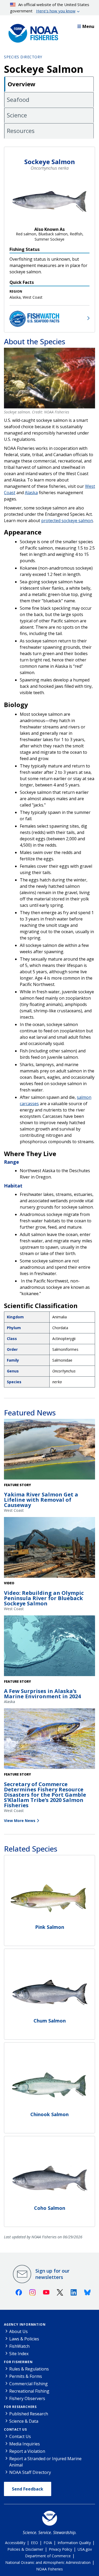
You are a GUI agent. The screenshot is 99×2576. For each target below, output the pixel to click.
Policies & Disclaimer (25, 2549)
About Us (18, 2331)
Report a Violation (27, 2451)
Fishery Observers (27, 2398)
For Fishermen (18, 2362)
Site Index (19, 2354)
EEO (34, 2543)
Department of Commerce (48, 2556)
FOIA (48, 2543)
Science (17, 115)
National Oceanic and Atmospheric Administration (48, 2562)
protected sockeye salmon (67, 521)
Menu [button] (88, 26)
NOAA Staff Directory (30, 2472)
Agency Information (25, 2324)
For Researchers (20, 2407)
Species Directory (23, 57)
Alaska (31, 493)
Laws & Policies (24, 2339)
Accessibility (15, 2543)
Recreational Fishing (29, 2391)
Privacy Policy (60, 2549)
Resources (21, 131)
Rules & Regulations (29, 2369)
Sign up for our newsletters (52, 2274)
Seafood (18, 99)
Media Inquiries (25, 2444)
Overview (22, 84)
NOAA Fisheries (49, 2569)
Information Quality (74, 2543)
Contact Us (15, 2429)
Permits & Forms (26, 2376)
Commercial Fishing (29, 2384)
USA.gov (85, 2549)
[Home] (32, 32)
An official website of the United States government (50, 8)
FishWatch (19, 2346)
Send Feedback (28, 2489)
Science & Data (24, 2421)
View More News (20, 1821)
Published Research (29, 2414)
